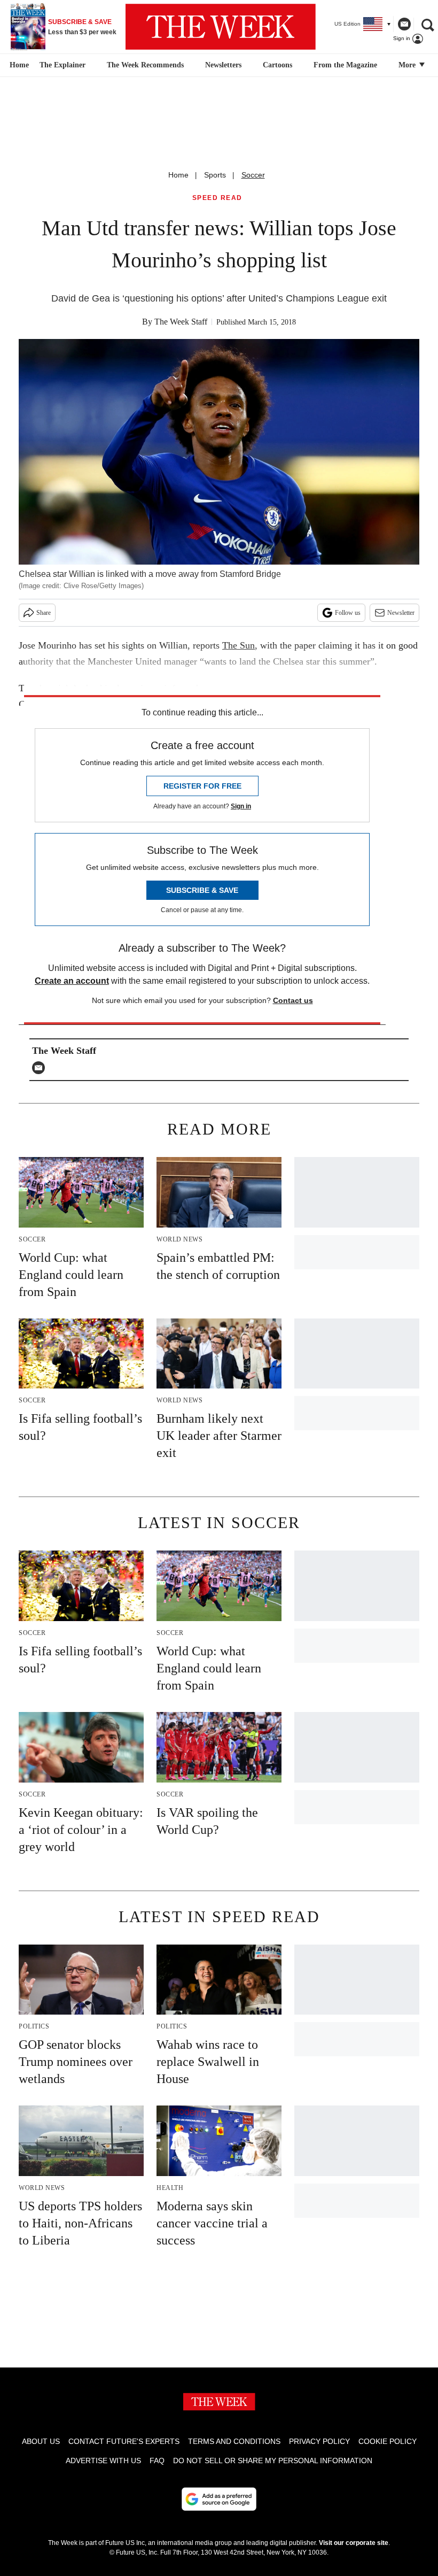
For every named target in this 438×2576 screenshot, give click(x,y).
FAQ (157, 2461)
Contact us (293, 1000)
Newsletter (401, 613)
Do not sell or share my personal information (273, 2461)
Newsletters (223, 65)
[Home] (18, 65)
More (408, 65)
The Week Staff (181, 322)
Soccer (253, 175)
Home (178, 175)
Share (44, 613)
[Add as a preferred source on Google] (219, 2499)
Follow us (348, 613)
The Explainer (62, 65)
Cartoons (277, 65)
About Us (41, 2441)
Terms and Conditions (234, 2441)
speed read (217, 198)
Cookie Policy (388, 2441)
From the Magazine (345, 65)
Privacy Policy (319, 2441)
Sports (215, 175)
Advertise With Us (103, 2461)
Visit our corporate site (354, 2543)
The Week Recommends (145, 65)
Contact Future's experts (124, 2441)
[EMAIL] (41, 1068)
